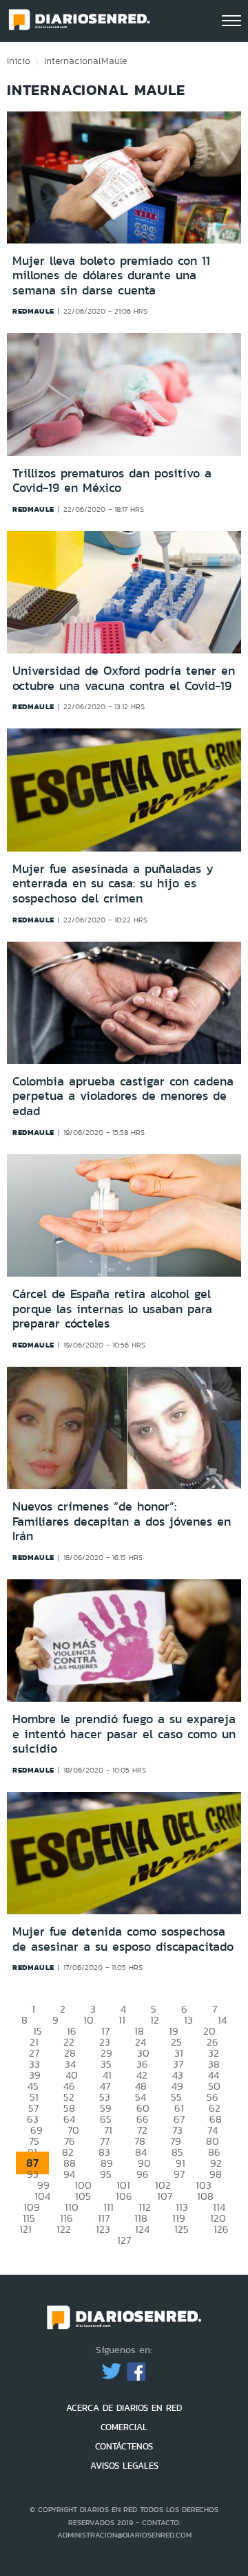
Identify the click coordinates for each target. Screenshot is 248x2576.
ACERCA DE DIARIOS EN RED (124, 2408)
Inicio (19, 61)
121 (25, 2229)
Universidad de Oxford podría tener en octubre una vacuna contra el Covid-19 (124, 678)
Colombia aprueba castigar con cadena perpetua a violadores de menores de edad (123, 1096)
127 (124, 2240)
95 (106, 2174)
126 (221, 2229)
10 (89, 2020)
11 (122, 2020)
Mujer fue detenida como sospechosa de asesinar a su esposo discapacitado (123, 1939)
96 (143, 2174)
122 (64, 2229)
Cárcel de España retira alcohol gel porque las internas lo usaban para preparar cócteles (112, 1309)
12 (155, 2020)
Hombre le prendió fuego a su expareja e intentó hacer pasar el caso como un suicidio (124, 1734)
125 (182, 2229)
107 (165, 2196)
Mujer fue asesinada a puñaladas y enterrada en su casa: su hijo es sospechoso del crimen (113, 884)
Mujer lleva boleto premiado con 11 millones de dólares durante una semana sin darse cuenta (111, 275)
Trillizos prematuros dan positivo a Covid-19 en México (112, 481)
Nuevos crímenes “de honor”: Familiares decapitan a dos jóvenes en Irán (122, 1521)
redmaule (33, 311)
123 (103, 2229)
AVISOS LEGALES (124, 2466)
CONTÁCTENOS (124, 2446)
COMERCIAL (124, 2427)
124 (142, 2229)
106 (124, 2196)
